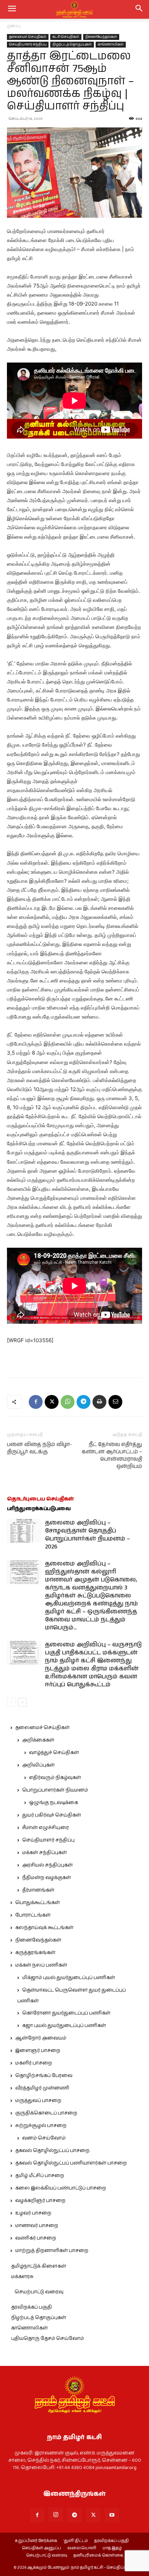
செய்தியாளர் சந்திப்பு (28, 44)
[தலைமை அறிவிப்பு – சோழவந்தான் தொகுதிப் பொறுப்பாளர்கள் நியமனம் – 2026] (24, 1531)
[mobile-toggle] (12, 9)
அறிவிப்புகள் (38, 1765)
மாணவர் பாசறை (37, 2226)
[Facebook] (36, 1402)
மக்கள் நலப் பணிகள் (41, 1965)
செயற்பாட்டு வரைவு (39, 2292)
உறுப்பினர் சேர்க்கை (36, 2541)
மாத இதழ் (112, 2548)
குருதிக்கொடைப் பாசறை (46, 2113)
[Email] (115, 1402)
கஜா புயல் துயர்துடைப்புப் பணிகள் (64, 2026)
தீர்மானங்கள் (38, 1890)
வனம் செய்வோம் (44, 2138)
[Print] (99, 1402)
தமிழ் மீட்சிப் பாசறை (40, 2176)
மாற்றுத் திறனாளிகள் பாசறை (52, 2251)
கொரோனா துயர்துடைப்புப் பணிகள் (66, 2013)
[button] (139, 9)
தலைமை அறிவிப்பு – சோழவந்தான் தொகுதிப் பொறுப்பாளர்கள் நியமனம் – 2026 (87, 1535)
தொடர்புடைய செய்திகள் (40, 1499)
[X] (52, 1402)
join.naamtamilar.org (116, 2468)
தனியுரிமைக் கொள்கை (98, 2556)
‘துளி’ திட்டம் (76, 2541)
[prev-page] (11, 1702)
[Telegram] (84, 1402)
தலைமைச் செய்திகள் (28, 37)
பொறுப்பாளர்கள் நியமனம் (55, 1790)
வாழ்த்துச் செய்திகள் (54, 1753)
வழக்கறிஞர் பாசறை (40, 2201)
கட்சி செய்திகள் (66, 37)
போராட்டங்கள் (33, 1915)
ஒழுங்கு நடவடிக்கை (54, 1803)
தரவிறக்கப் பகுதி (32, 2307)
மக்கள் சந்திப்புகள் (45, 1853)
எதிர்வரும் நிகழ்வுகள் (55, 1778)
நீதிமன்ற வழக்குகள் (47, 1878)
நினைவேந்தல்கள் (101, 37)
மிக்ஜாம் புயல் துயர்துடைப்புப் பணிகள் (69, 1978)
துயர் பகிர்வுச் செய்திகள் (52, 1815)
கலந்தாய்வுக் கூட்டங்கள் (44, 1928)
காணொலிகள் (111, 44)
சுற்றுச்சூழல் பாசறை (41, 2126)
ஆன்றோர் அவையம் (41, 2038)
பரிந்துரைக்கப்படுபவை (39, 1509)
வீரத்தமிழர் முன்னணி (42, 2088)
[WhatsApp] (68, 1402)
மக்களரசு (22, 2277)
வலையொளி (82, 2548)
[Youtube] (112, 2515)
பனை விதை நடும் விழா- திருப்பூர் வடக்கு (40, 1448)
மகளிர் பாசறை (34, 2063)
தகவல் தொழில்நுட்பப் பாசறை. (53, 2151)
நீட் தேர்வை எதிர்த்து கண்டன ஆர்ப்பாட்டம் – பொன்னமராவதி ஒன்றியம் (112, 1455)
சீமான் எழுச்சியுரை (46, 1828)
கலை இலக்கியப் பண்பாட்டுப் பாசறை (61, 2188)
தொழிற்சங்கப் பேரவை (44, 2076)
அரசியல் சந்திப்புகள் (47, 1865)
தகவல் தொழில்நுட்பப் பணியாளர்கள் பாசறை (71, 2163)
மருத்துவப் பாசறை (38, 2101)
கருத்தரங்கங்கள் (35, 1953)
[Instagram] (56, 2515)
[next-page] (22, 1702)
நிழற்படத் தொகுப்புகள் (72, 44)
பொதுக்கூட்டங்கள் (38, 1903)
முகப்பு (14, 26)
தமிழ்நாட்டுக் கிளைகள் (39, 2266)
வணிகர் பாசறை (36, 2238)
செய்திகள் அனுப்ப (41, 2548)
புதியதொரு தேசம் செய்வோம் (47, 2338)
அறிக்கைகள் (38, 1740)
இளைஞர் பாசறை (38, 2051)
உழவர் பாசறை (33, 2213)
